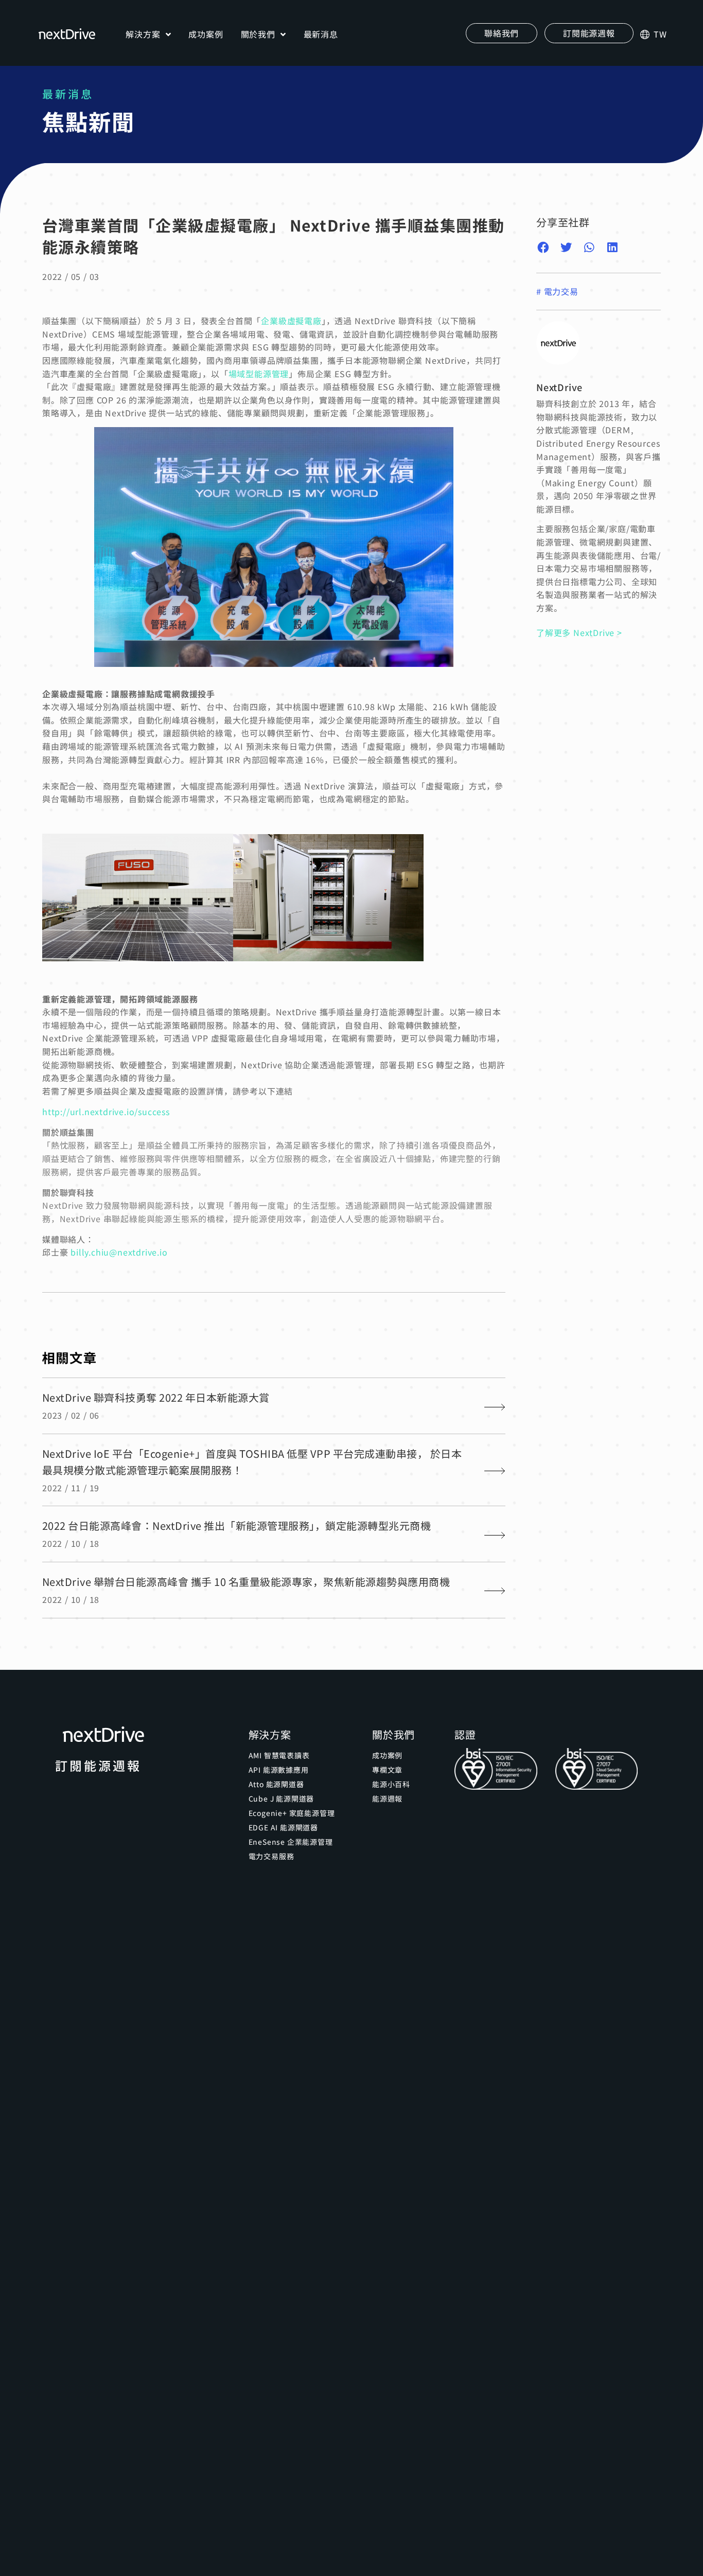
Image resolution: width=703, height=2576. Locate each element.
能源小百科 (391, 1784)
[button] (589, 33)
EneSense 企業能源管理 (291, 1842)
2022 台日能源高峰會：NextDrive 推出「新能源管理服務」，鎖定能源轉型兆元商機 (237, 1525)
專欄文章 (387, 1770)
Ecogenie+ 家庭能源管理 (292, 1813)
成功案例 (206, 34)
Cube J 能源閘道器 (282, 1798)
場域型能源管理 (259, 374)
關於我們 (258, 34)
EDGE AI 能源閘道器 (283, 1827)
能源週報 (387, 1798)
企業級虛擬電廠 (291, 321)
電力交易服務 (271, 1856)
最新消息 (321, 34)
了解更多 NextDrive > (579, 632)
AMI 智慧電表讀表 (279, 1755)
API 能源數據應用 (279, 1770)
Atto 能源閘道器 (276, 1784)
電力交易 (561, 291)
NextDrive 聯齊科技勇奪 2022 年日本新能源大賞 (156, 1397)
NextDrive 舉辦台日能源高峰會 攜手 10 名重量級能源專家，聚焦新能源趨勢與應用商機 (246, 1582)
